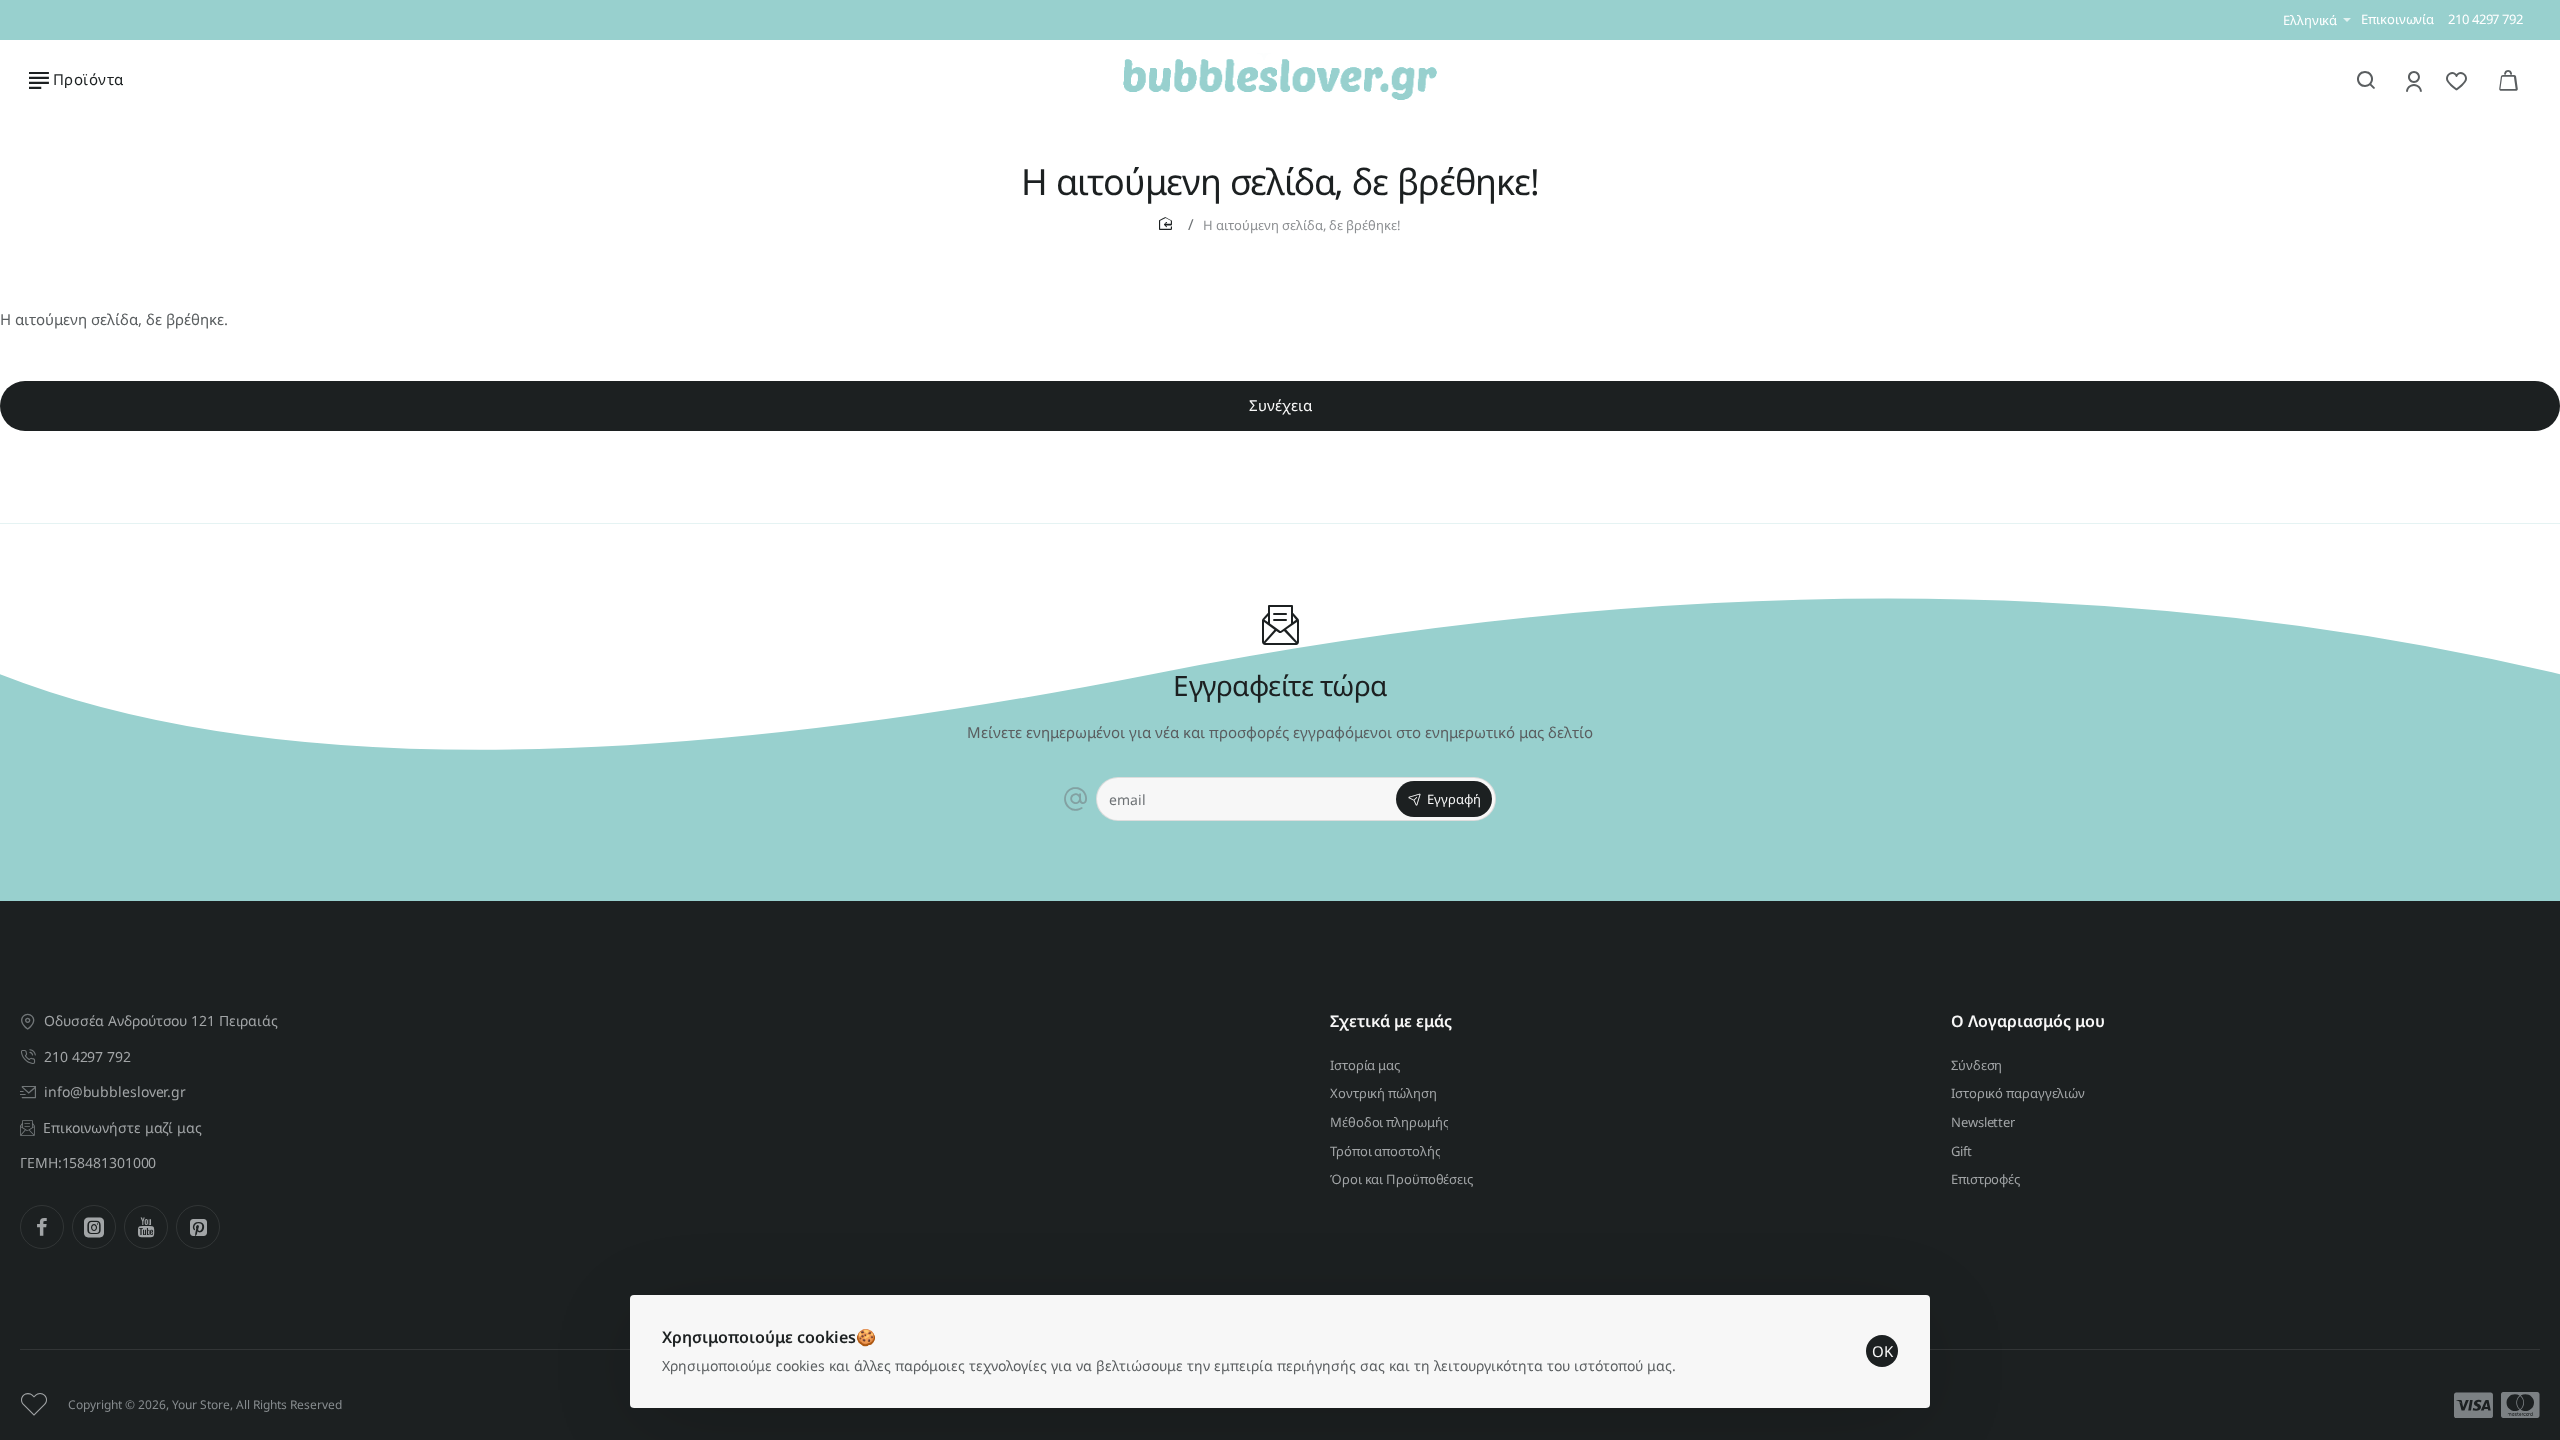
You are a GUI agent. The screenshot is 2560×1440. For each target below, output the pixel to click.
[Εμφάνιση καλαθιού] (2508, 80)
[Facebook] (42, 1227)
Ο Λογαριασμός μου (2028, 1021)
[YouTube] (146, 1227)
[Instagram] (94, 1227)
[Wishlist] (2458, 80)
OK (1882, 1351)
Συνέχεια (1280, 405)
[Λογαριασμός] (2415, 80)
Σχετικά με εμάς (1391, 1021)
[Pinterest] (198, 1227)
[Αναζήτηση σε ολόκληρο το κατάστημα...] (2366, 80)
